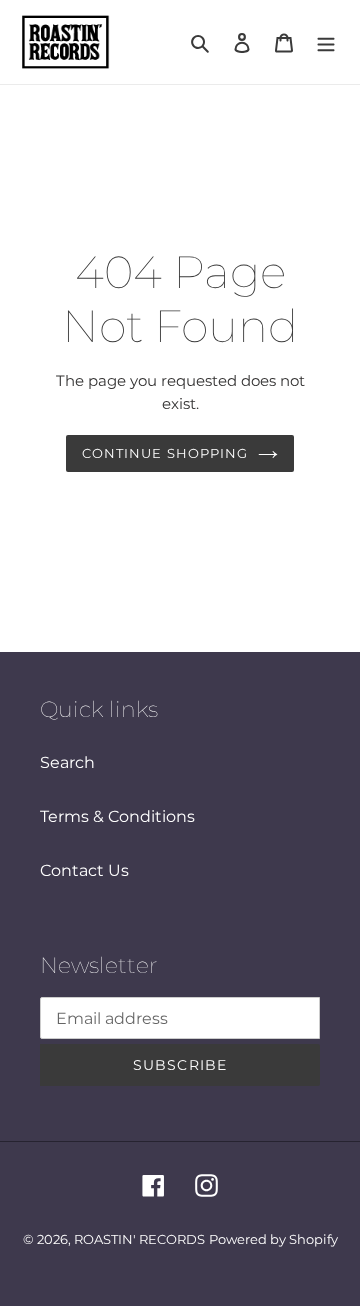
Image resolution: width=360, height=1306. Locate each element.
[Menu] (326, 42)
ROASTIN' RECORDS (139, 1239)
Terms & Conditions (117, 816)
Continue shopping (165, 453)
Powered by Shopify (273, 1239)
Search (67, 762)
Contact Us (84, 870)
